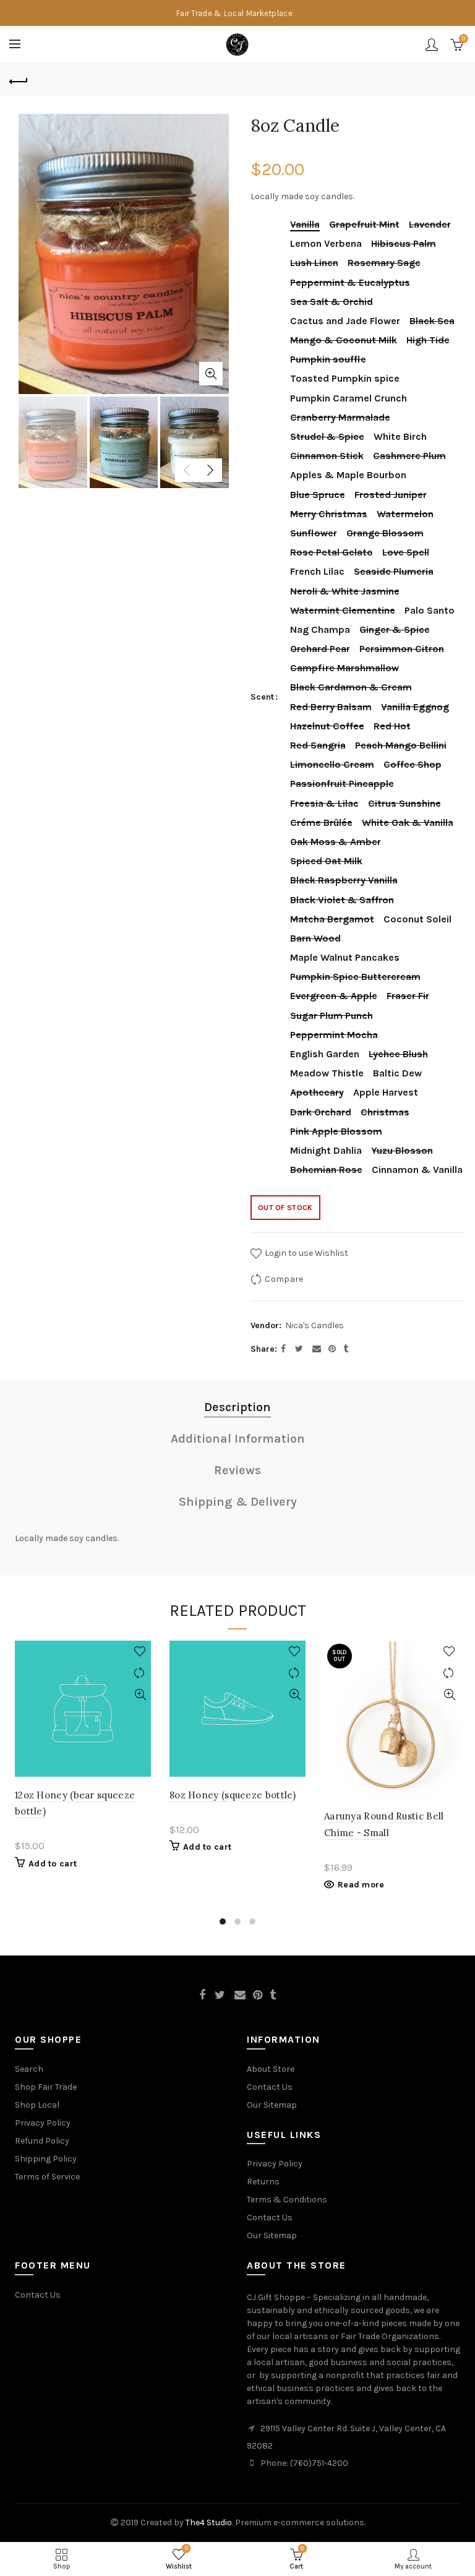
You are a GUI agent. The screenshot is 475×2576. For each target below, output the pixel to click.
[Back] (19, 80)
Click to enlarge (211, 374)
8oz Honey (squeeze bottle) (233, 1795)
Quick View (140, 1695)
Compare (284, 1279)
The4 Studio (209, 2522)
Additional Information (238, 1439)
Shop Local (37, 2105)
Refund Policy (42, 2141)
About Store (271, 2069)
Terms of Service (47, 2177)
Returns (263, 2182)
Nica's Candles (315, 1325)
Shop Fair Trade (46, 2087)
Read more (361, 1885)
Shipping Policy (46, 2159)
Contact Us (270, 2087)
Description (237, 1407)
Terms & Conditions (287, 2200)
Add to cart (53, 1864)
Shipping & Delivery (238, 1502)
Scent (262, 697)
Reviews (237, 1470)
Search (29, 2069)
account (432, 45)
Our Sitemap (272, 2105)
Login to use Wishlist (306, 1253)
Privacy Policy (43, 2123)
